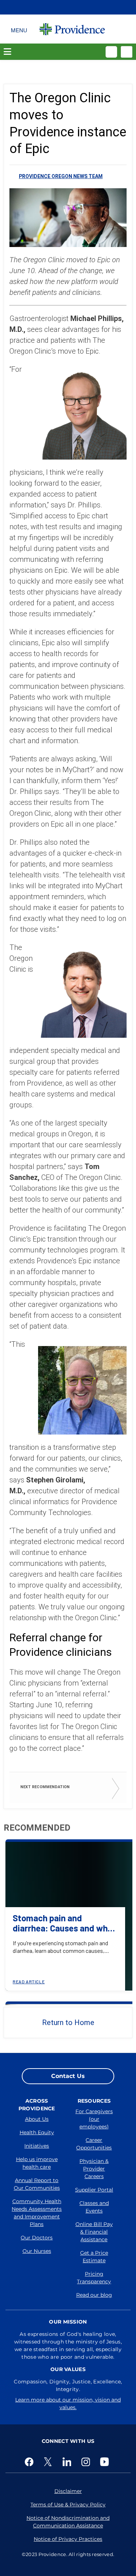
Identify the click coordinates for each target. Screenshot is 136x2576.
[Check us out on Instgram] (87, 2462)
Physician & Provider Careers (94, 2169)
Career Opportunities (94, 2144)
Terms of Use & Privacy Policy (68, 2505)
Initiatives (37, 2146)
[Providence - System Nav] (72, 29)
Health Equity (37, 2132)
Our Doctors (37, 2238)
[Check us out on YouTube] (106, 2462)
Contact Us (68, 2076)
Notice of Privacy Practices (68, 2539)
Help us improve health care (37, 2163)
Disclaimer (68, 2491)
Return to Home (68, 2022)
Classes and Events (94, 2207)
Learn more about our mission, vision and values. (68, 2404)
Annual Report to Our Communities (37, 2184)
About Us (37, 2119)
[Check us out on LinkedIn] (68, 2462)
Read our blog (94, 2295)
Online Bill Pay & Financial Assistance (94, 2232)
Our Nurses (37, 2251)
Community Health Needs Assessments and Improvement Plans (37, 2213)
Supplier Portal (94, 2190)
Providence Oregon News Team (61, 176)
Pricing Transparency (94, 2278)
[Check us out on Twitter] (49, 2462)
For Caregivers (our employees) (94, 2119)
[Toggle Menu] (19, 29)
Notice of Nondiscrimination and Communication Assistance (68, 2522)
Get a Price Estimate (94, 2257)
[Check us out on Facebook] (30, 2462)
